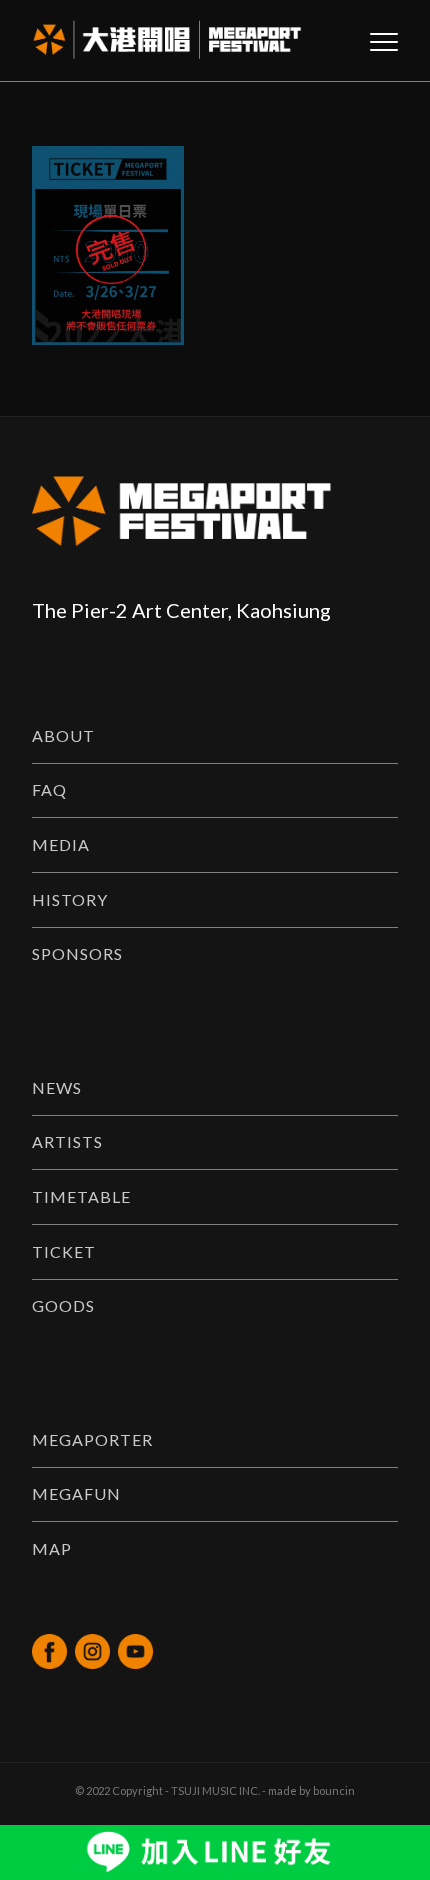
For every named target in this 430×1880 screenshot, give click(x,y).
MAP (52, 1548)
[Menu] (374, 41)
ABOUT (63, 735)
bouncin (334, 1790)
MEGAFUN (76, 1493)
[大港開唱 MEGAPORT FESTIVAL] (178, 41)
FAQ (49, 789)
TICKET (64, 1251)
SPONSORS (77, 953)
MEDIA (61, 844)
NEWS (57, 1087)
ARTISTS (67, 1141)
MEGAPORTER (92, 1439)
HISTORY (70, 899)
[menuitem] (374, 41)
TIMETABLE (81, 1196)
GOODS (63, 1305)
